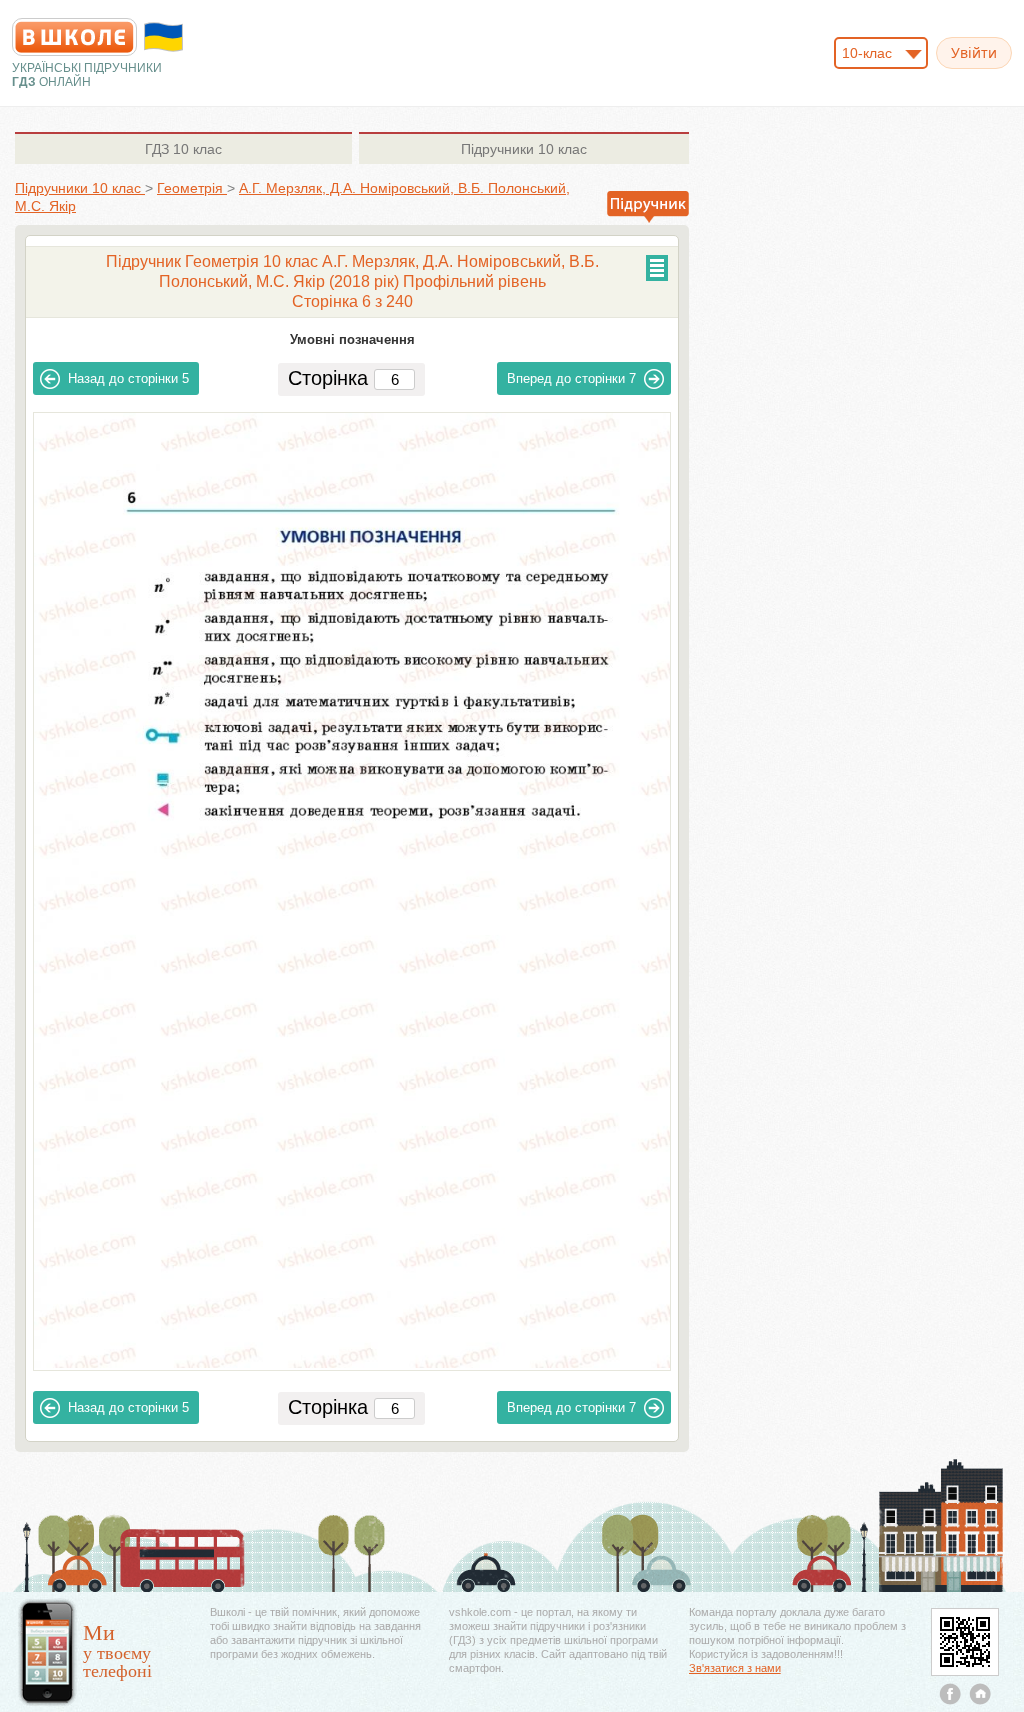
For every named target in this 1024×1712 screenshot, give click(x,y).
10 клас (183, 149)
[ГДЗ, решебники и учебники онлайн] (74, 37)
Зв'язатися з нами (735, 1668)
